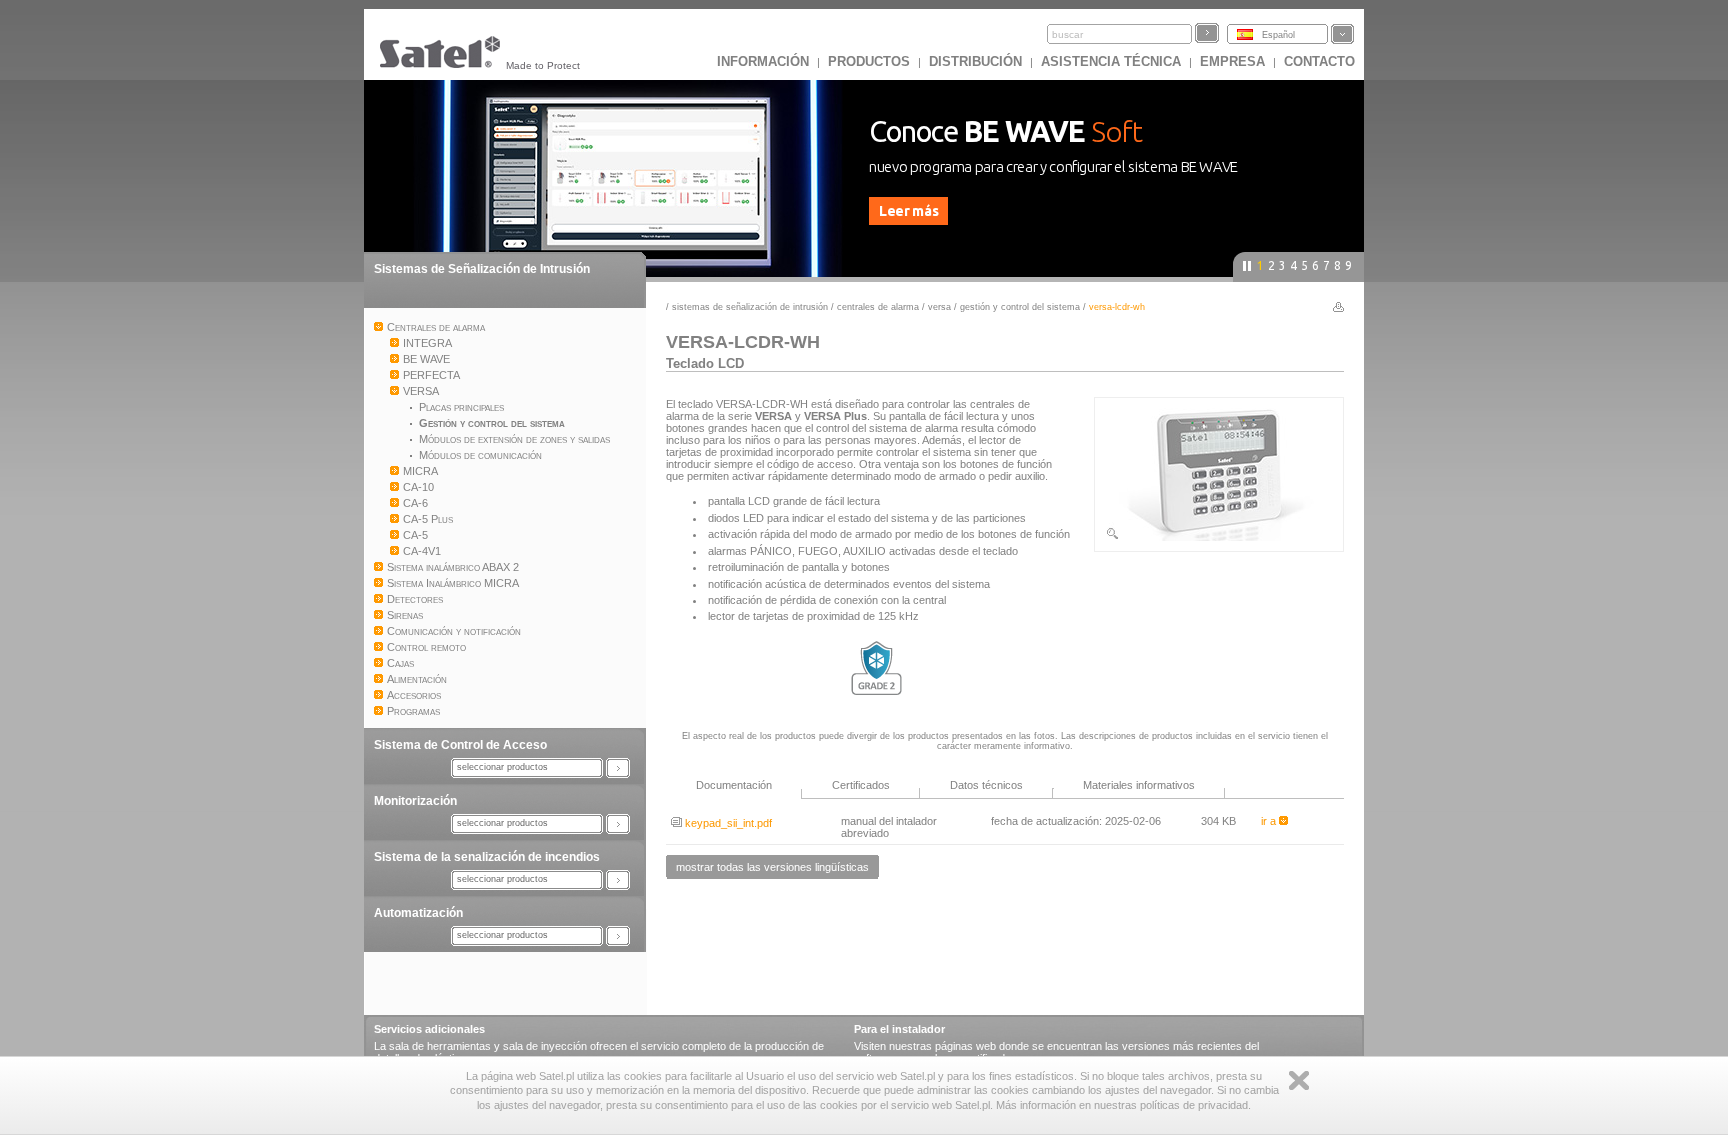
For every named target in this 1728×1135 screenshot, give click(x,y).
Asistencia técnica (1111, 61)
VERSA (939, 307)
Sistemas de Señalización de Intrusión (482, 269)
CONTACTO (1319, 61)
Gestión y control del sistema (1021, 307)
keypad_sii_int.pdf (727, 823)
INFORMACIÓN (763, 61)
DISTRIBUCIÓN (975, 61)
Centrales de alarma (878, 307)
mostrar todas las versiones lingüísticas (772, 867)
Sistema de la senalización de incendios (487, 857)
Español (1278, 35)
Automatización (418, 913)
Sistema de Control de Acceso (460, 745)
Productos (869, 61)
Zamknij (1299, 1080)
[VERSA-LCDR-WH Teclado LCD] (1219, 537)
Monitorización (415, 801)
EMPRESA (1232, 61)
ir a (1270, 821)
